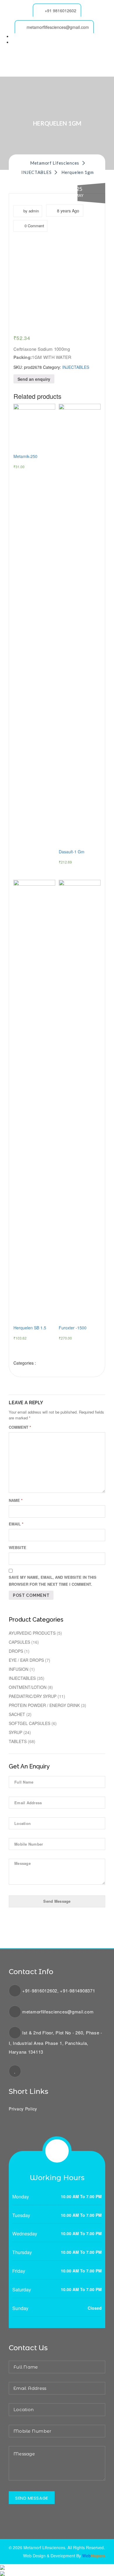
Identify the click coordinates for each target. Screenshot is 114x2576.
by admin (31, 211)
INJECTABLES (76, 367)
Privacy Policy (23, 2109)
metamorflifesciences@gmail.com (58, 27)
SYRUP (15, 1732)
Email (16, 1524)
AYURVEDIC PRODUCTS (32, 1633)
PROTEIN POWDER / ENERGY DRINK (44, 1705)
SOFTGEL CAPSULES (30, 1723)
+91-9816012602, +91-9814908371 (59, 1991)
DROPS (16, 1651)
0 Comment (34, 226)
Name (16, 1500)
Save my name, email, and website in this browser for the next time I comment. (53, 1581)
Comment (20, 1427)
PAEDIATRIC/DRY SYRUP (33, 1696)
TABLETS (18, 1741)
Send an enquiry (34, 379)
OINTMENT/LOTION (28, 1687)
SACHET (17, 1714)
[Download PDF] (2, 2573)
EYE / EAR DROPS (26, 1660)
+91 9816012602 (61, 10)
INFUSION (19, 1669)
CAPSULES (19, 1642)
